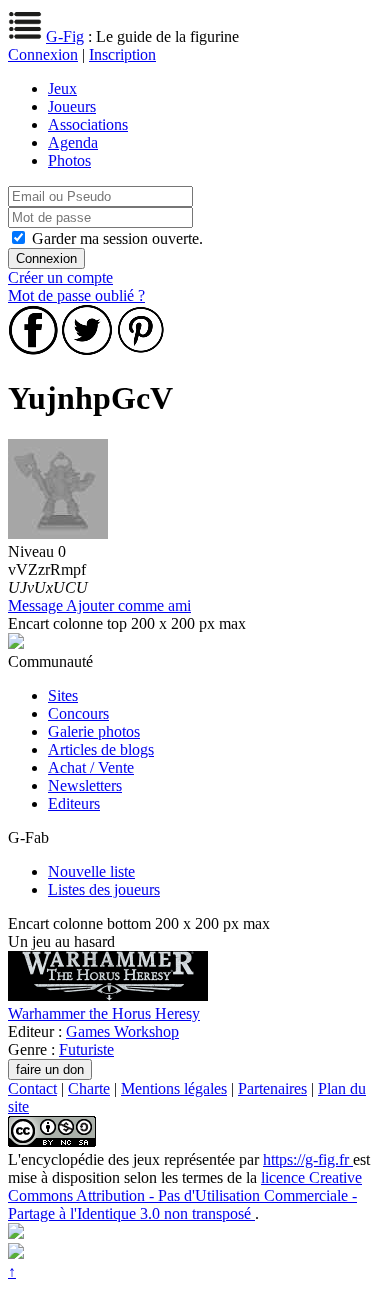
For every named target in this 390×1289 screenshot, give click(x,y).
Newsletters (85, 785)
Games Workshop (122, 1031)
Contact (32, 1088)
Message (37, 605)
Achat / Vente (91, 767)
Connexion (43, 54)
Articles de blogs (101, 749)
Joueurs (72, 106)
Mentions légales (174, 1088)
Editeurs (74, 803)
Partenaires (272, 1088)
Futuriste (86, 1049)
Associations (88, 124)
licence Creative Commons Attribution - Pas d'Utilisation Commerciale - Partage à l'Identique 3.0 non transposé (185, 1195)
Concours (78, 713)
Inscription (122, 54)
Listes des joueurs (104, 889)
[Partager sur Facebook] (33, 349)
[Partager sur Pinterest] (141, 349)
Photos (69, 160)
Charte (89, 1088)
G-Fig (65, 36)
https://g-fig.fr (308, 1159)
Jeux (62, 88)
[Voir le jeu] (108, 995)
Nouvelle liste (91, 871)
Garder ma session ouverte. (117, 238)
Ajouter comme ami (128, 605)
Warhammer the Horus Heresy (104, 1013)
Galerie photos (94, 731)
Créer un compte (60, 277)
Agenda (73, 142)
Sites (63, 695)
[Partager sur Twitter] (87, 349)
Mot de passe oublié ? (76, 295)
